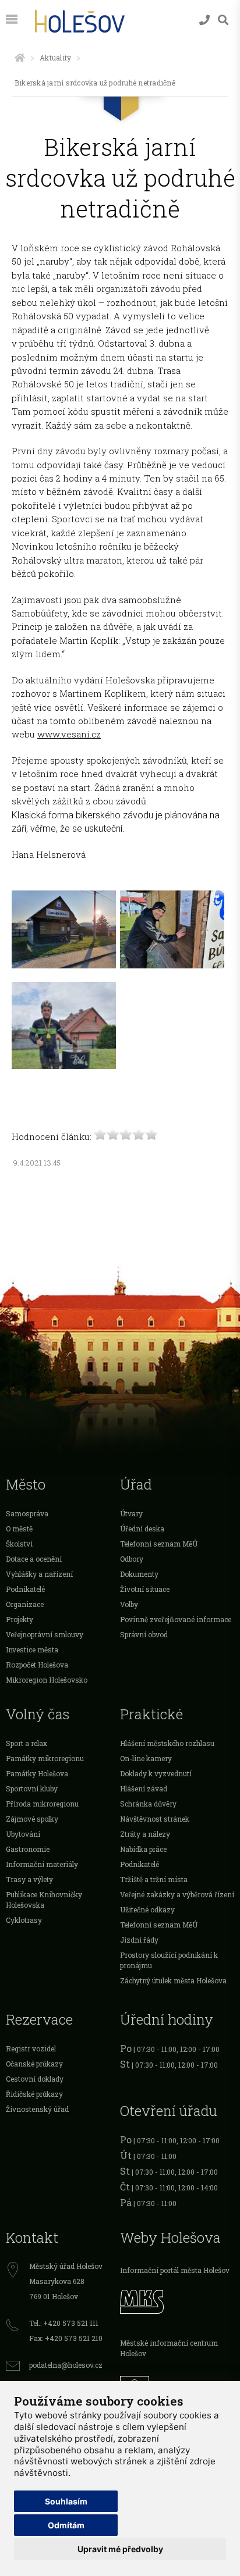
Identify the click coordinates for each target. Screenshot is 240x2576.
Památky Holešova (37, 1773)
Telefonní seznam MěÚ (159, 1544)
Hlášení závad (144, 1788)
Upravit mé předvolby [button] (120, 2549)
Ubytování (23, 1834)
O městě (19, 1529)
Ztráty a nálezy (145, 1834)
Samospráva (27, 1513)
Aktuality (55, 58)
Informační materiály (42, 1864)
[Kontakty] (204, 20)
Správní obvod (144, 1634)
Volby (129, 1604)
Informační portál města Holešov (175, 2270)
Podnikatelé (25, 1589)
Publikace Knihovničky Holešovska (44, 1900)
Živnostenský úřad (37, 2109)
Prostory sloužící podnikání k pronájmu (169, 1960)
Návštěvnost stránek (155, 1819)
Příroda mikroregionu (42, 1804)
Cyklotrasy (24, 1920)
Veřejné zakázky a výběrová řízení (177, 1894)
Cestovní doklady (35, 2079)
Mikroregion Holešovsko (47, 1680)
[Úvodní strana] (20, 58)
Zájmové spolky (32, 1819)
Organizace (25, 1604)
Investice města (32, 1649)
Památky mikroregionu (45, 1758)
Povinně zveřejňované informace (176, 1619)
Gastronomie (28, 1849)
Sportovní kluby (32, 1788)
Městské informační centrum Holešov (169, 2348)
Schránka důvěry (148, 1804)
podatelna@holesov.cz (66, 2365)
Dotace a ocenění (34, 1559)
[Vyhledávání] (223, 20)
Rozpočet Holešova (37, 1665)
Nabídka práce (143, 1849)
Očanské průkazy (34, 2064)
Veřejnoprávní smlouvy (45, 1634)
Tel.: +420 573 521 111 (64, 2323)
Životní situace (145, 1589)
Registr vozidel (31, 2048)
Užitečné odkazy (147, 1909)
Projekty (20, 1619)
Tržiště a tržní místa (154, 1879)
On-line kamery (146, 1758)
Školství (19, 1544)
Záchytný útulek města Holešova (173, 1980)
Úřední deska (142, 1529)
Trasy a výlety (29, 1879)
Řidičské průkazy (34, 2094)
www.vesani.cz (69, 734)
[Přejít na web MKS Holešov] (177, 2300)
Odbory (132, 1559)
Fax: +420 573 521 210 (66, 2338)
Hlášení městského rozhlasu (167, 1743)
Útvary (131, 1513)
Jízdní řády (139, 1940)
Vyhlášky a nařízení (39, 1574)
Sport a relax (27, 1743)
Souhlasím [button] (66, 2501)
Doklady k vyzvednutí (156, 1773)
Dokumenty (139, 1574)
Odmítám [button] (66, 2525)
